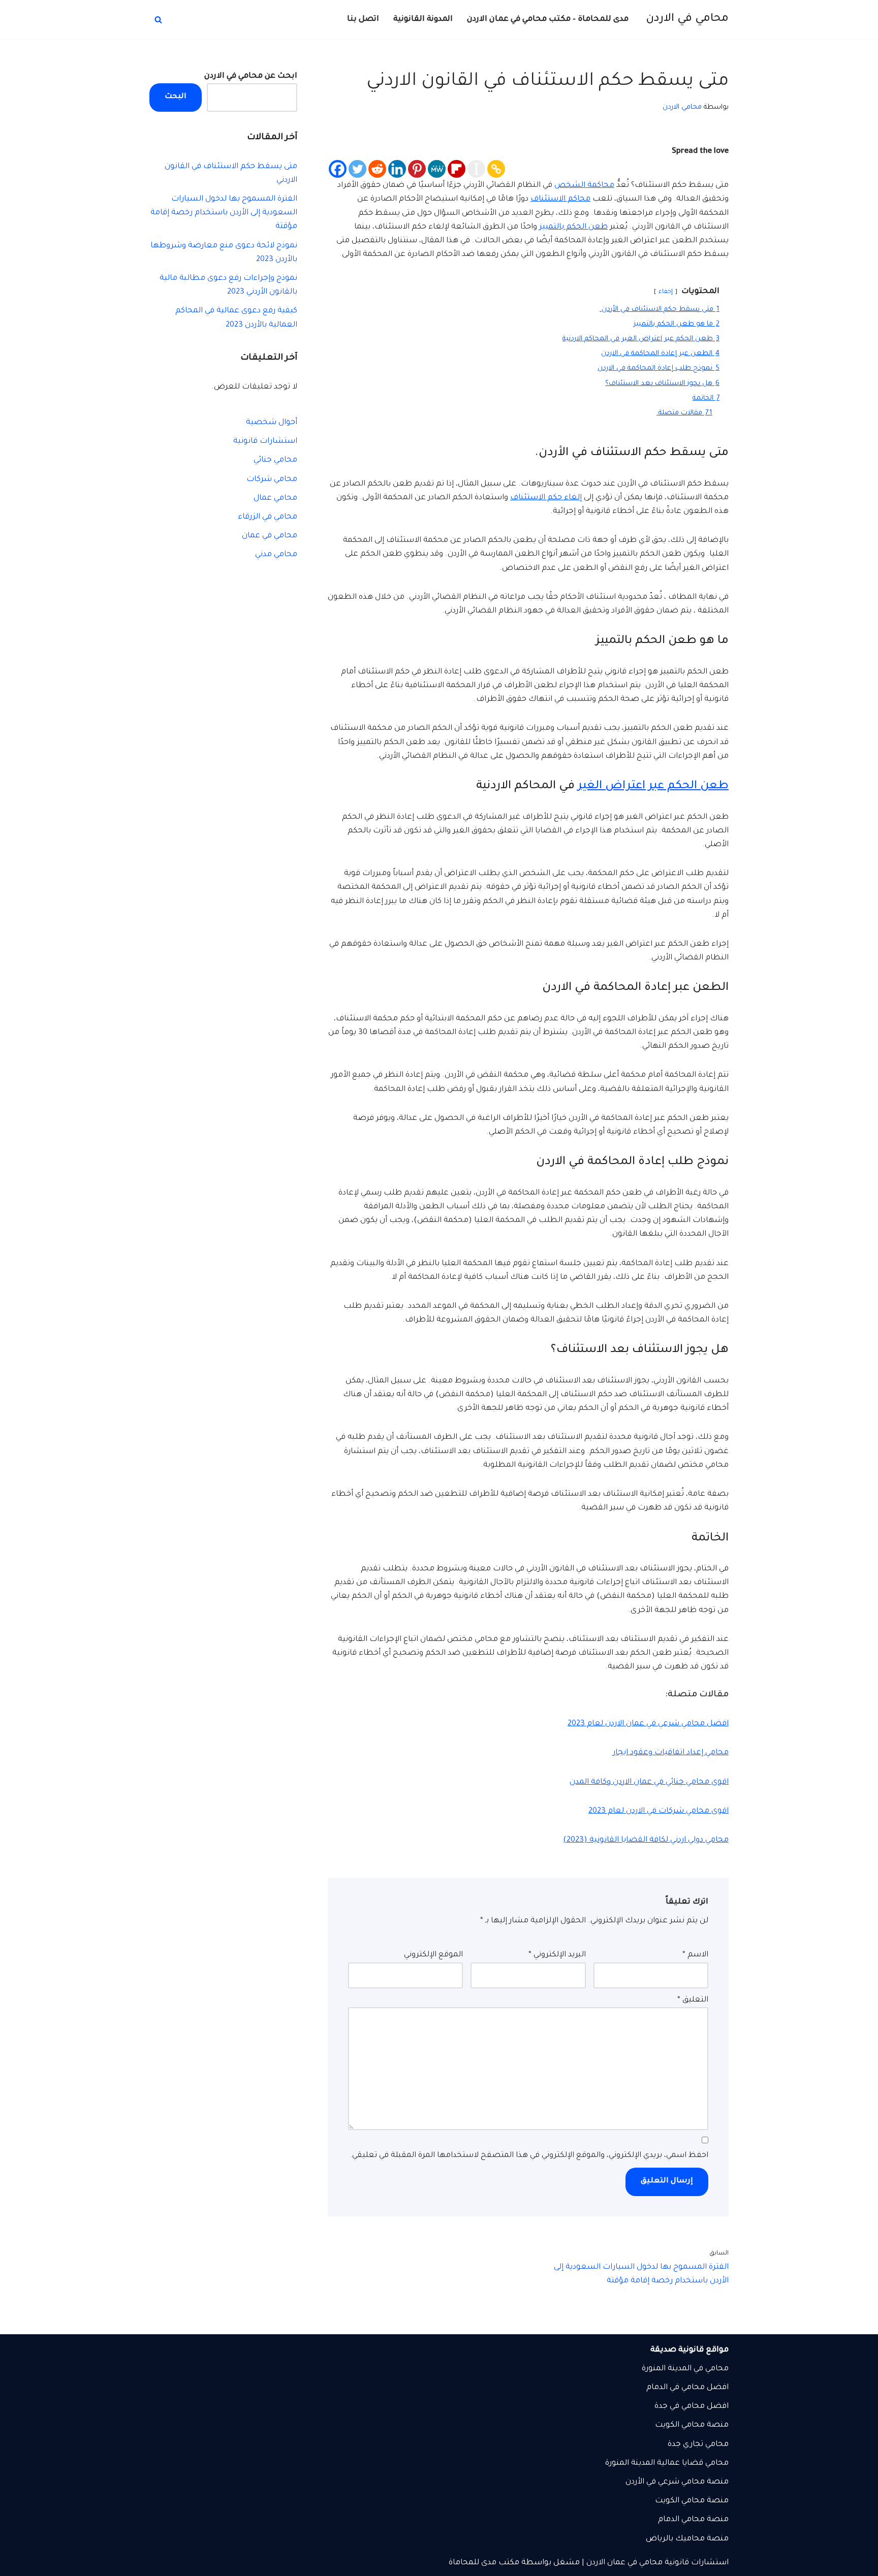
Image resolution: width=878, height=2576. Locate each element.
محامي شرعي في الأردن (665, 2482)
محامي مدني (276, 555)
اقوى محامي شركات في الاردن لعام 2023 (658, 1811)
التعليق (693, 2000)
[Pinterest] (417, 169)
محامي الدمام (681, 2520)
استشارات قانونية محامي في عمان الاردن (657, 2563)
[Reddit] (377, 169)
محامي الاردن (682, 107)
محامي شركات (272, 480)
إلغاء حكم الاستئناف (546, 498)
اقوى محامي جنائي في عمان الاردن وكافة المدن (649, 1782)
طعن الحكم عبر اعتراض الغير (653, 786)
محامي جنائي (275, 460)
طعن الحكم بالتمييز (573, 227)
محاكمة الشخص (584, 186)
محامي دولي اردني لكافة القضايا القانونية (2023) (646, 1840)
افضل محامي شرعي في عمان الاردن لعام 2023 (648, 1724)
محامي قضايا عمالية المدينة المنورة (667, 2464)
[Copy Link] (496, 169)
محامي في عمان (270, 536)
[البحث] (158, 20)
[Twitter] (357, 169)
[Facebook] (338, 169)
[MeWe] (437, 169)
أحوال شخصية (272, 423)
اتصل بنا (363, 20)
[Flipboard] (457, 169)
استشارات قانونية (265, 442)
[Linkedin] (397, 169)
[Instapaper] (476, 169)
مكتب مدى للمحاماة (484, 2563)
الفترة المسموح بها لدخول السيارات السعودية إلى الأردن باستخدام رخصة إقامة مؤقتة (224, 213)
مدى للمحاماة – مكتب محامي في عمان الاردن (548, 20)
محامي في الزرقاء (268, 517)
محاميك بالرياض (675, 2539)
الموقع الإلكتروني (433, 1955)
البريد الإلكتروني (557, 1955)
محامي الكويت (680, 2425)
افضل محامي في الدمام (687, 2388)
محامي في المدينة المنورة (685, 2369)
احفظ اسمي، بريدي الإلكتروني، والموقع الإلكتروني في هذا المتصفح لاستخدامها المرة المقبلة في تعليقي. (529, 2156)
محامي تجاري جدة (698, 2445)
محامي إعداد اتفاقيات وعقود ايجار (671, 1753)
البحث (176, 97)
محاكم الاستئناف (560, 199)
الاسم (695, 1955)
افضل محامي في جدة (692, 2407)
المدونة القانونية (423, 20)
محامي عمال (275, 498)
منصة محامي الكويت (692, 2501)
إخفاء (666, 292)
